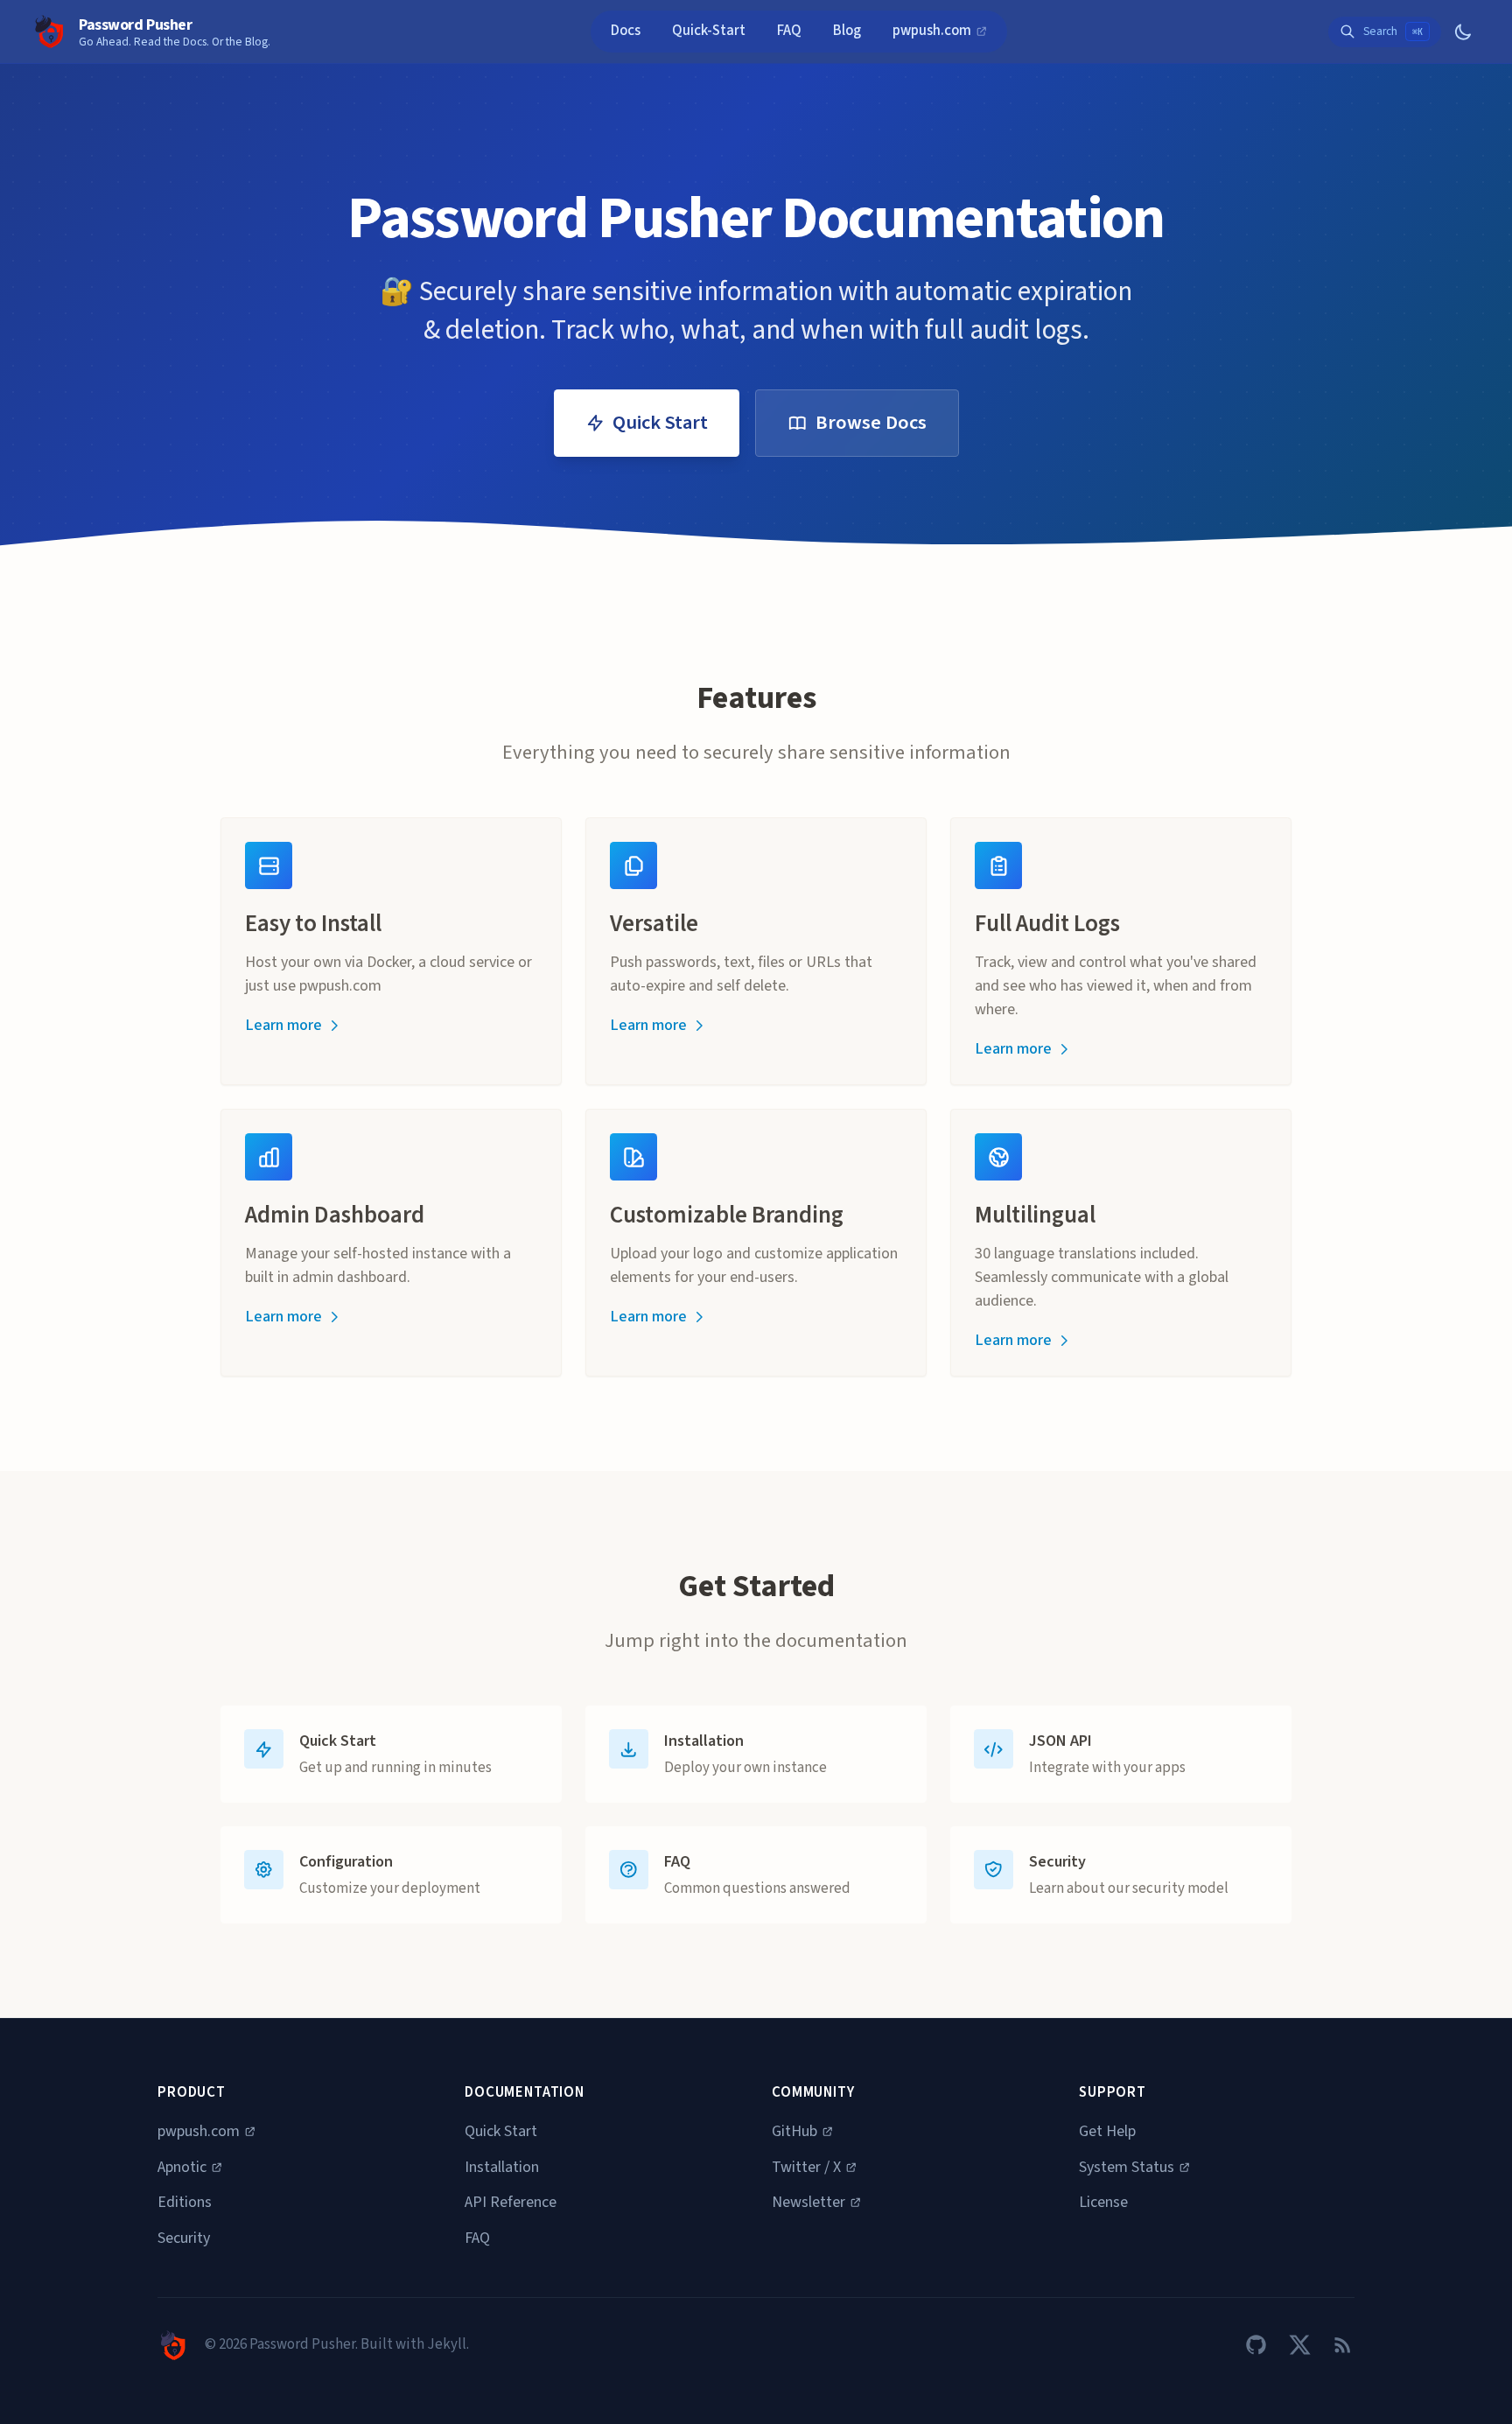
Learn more (283, 1025)
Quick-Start (709, 31)
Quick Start (660, 423)
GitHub (794, 2131)
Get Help (1107, 2131)
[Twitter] (1300, 2345)
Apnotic (182, 2167)
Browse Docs (871, 423)
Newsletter (808, 2202)
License (1103, 2202)
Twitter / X (806, 2167)
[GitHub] (1256, 2345)
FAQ (789, 31)
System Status (1127, 2167)
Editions (185, 2202)
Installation (502, 2167)
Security (184, 2238)
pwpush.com (933, 31)
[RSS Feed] (1343, 2345)
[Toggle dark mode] (1463, 32)
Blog (847, 31)
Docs (626, 31)
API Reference (511, 2202)
